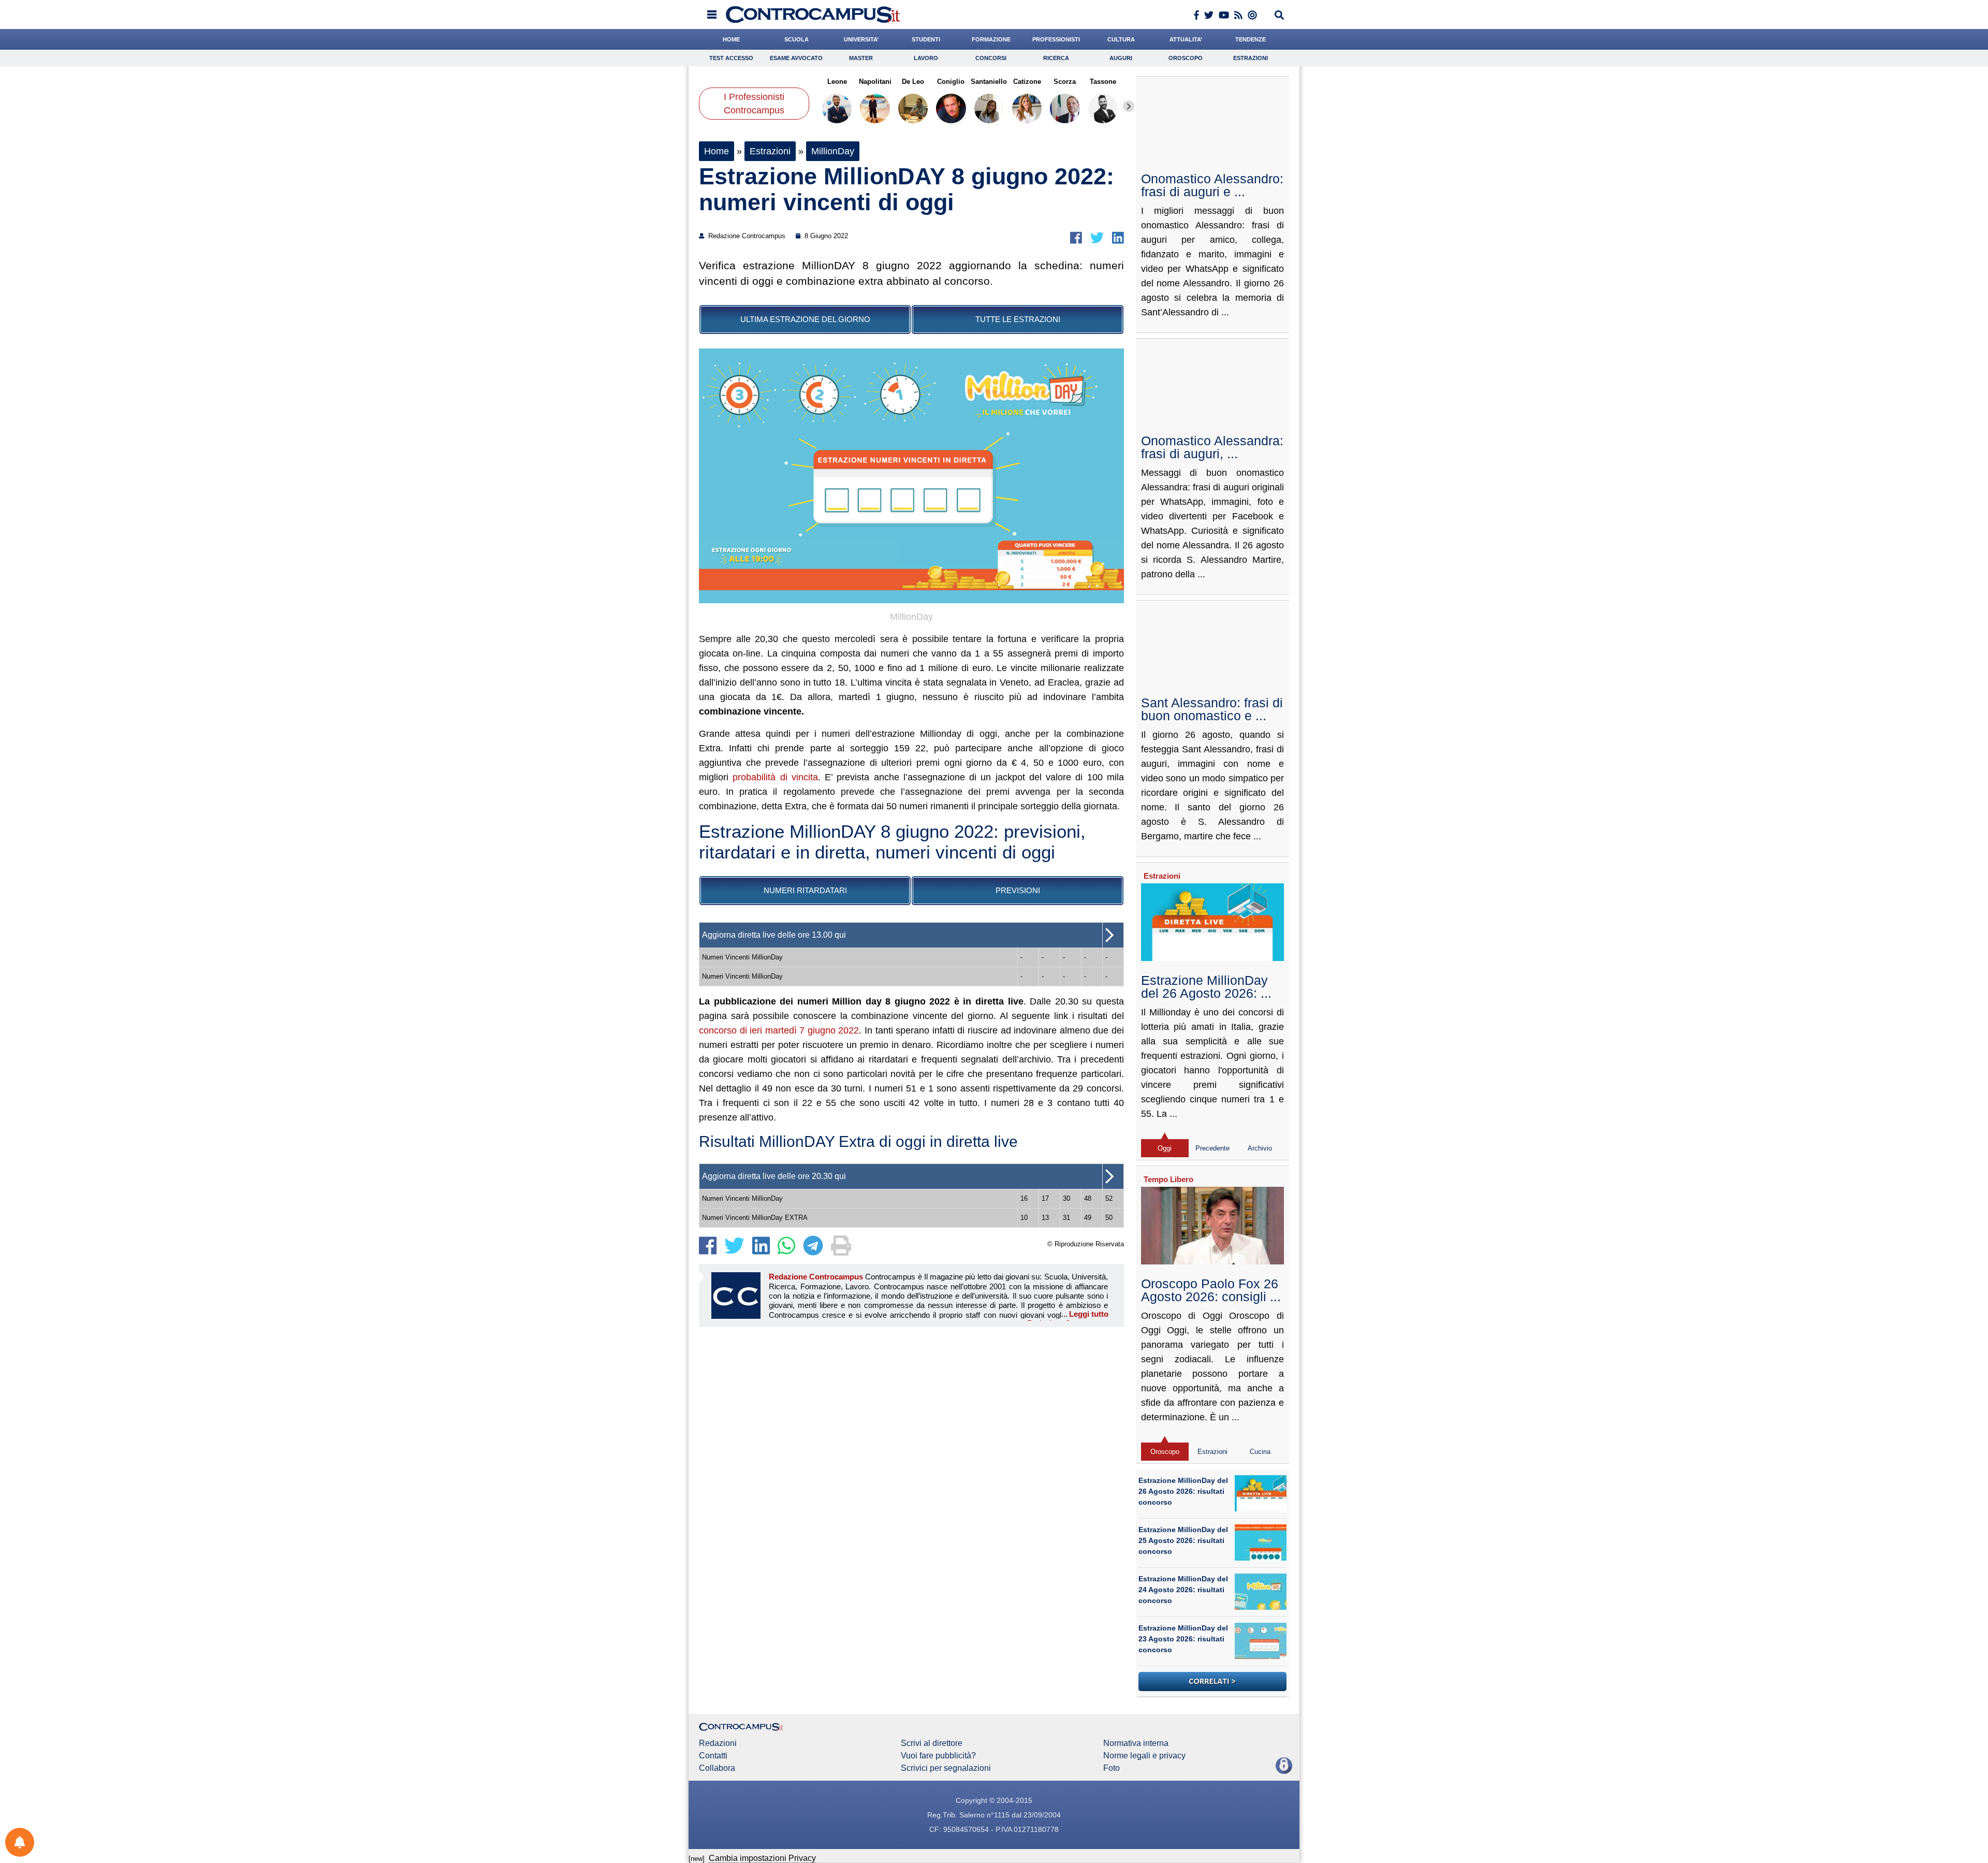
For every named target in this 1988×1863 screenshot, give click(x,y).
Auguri (1121, 58)
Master (861, 58)
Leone (837, 82)
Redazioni (718, 1743)
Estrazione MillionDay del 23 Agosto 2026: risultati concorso (1183, 1639)
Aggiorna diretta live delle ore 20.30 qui (774, 1176)
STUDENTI (926, 39)
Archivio (1260, 1148)
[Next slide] (1129, 106)
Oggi (1165, 1148)
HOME (731, 39)
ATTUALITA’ (1186, 39)
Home (717, 151)
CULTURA (1121, 39)
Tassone (1103, 82)
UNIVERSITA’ (861, 39)
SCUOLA (796, 39)
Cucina (1260, 1452)
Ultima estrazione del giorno (805, 319)
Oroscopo (1186, 58)
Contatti (713, 1756)
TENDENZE (1251, 39)
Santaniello (989, 82)
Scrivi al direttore (932, 1743)
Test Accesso (731, 58)
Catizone (1027, 82)
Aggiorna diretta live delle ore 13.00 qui (774, 935)
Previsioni (1018, 890)
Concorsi (991, 58)
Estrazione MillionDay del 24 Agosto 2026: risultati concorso (1183, 1590)
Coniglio (951, 82)
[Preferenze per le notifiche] (20, 1842)
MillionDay (833, 151)
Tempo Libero (1168, 1179)
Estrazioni (1251, 58)
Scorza (1065, 82)
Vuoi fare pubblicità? (938, 1756)
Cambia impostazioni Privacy (762, 1858)
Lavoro (926, 58)
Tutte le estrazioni (1018, 319)
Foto (1112, 1768)
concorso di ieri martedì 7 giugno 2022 (779, 1030)
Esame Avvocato (796, 58)
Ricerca (1056, 58)
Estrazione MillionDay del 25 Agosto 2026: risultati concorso (1183, 1540)
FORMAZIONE (991, 39)
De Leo (913, 82)
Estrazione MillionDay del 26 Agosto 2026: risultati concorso (1183, 1491)
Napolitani (875, 82)
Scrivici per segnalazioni (946, 1768)
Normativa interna (1136, 1743)
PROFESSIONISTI (1056, 39)
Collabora (717, 1768)
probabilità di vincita (775, 777)
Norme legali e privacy (1144, 1756)
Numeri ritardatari (805, 890)
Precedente (1212, 1148)
